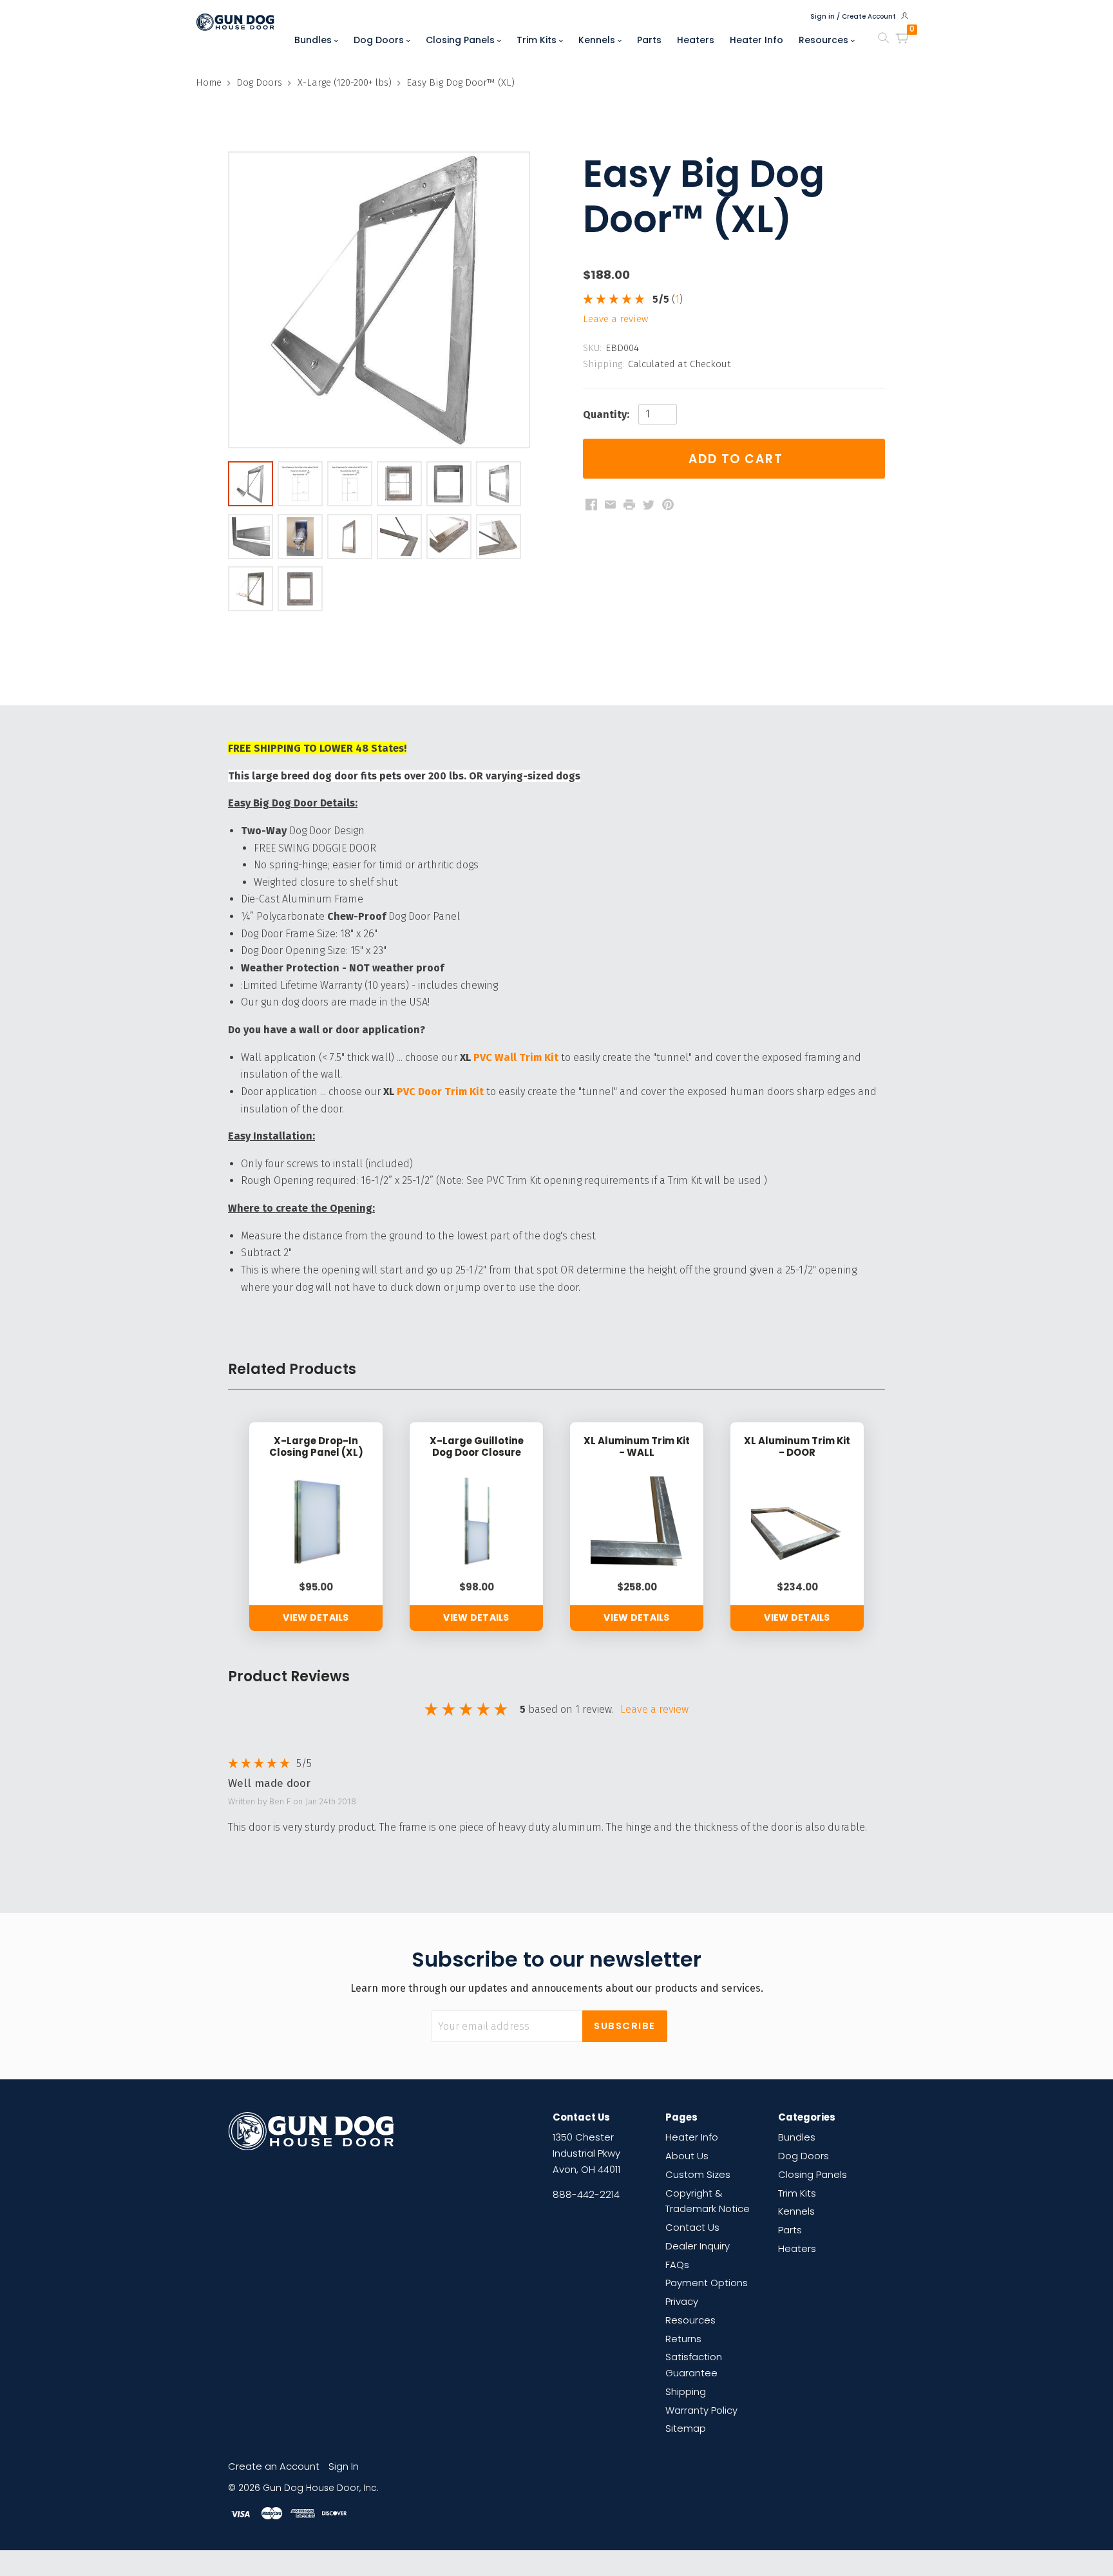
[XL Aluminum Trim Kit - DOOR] (797, 1522)
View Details (316, 1617)
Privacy (682, 2301)
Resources (825, 40)
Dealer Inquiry (698, 2246)
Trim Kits (538, 40)
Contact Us (692, 2227)
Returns (683, 2339)
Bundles (314, 40)
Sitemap (686, 2428)
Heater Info (756, 40)
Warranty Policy (701, 2410)
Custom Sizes (698, 2174)
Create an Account (274, 2466)
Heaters (696, 40)
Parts (649, 40)
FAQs (677, 2265)
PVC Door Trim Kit (440, 1092)
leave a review (615, 319)
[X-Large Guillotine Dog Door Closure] (476, 1522)
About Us (687, 2156)
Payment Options (707, 2283)
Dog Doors (380, 40)
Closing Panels (461, 40)
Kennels (598, 40)
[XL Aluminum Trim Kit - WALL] (637, 1522)
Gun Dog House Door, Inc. (321, 2488)
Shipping (686, 2391)
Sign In (344, 2466)
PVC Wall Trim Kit (516, 1057)
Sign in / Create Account (854, 16)
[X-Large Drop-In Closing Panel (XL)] (316, 1522)
